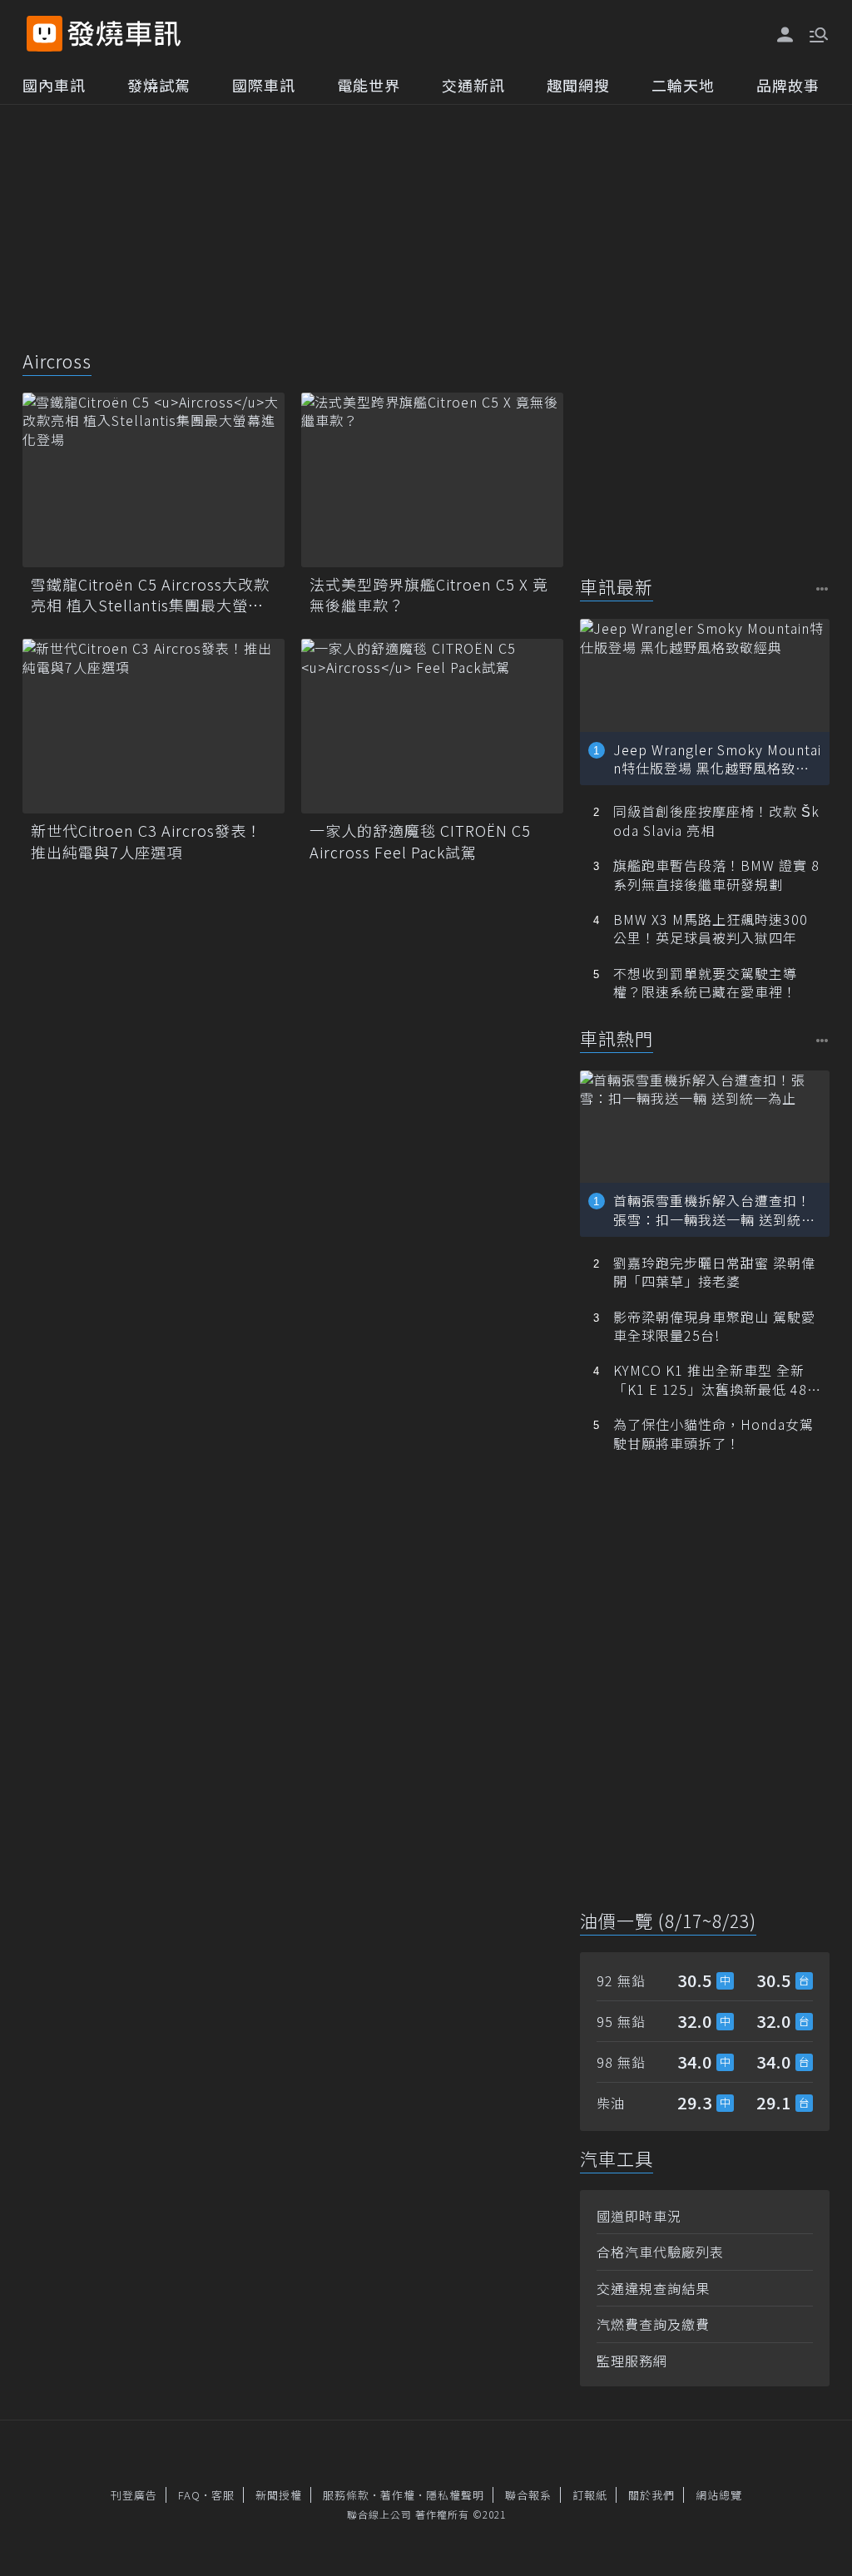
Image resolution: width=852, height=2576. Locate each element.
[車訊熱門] (822, 1040)
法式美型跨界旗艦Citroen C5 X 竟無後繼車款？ (429, 595)
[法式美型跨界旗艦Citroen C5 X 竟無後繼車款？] (432, 480)
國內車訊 (54, 85)
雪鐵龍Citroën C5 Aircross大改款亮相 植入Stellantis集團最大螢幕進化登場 (150, 595)
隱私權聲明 (455, 2495)
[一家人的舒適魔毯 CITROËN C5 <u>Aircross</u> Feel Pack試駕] (432, 726)
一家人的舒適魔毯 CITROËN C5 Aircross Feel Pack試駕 (420, 841)
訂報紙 (590, 2495)
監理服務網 (632, 2361)
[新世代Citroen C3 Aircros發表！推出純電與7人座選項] (154, 726)
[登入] (785, 35)
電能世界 (369, 85)
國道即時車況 (639, 2216)
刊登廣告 (134, 2495)
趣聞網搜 (578, 85)
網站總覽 (719, 2495)
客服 (223, 2495)
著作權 (398, 2495)
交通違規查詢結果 (653, 2288)
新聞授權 (279, 2495)
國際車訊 (264, 85)
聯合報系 (528, 2495)
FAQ (189, 2495)
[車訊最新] (822, 588)
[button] (817, 33)
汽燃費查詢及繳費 (653, 2324)
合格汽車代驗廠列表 (660, 2252)
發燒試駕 (159, 85)
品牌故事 (788, 85)
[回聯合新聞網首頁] (45, 34)
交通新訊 (473, 85)
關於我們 (651, 2495)
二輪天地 (683, 85)
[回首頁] (124, 34)
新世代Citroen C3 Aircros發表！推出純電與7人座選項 (146, 841)
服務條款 (346, 2495)
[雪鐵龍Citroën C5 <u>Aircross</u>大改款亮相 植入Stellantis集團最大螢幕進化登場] (154, 480)
